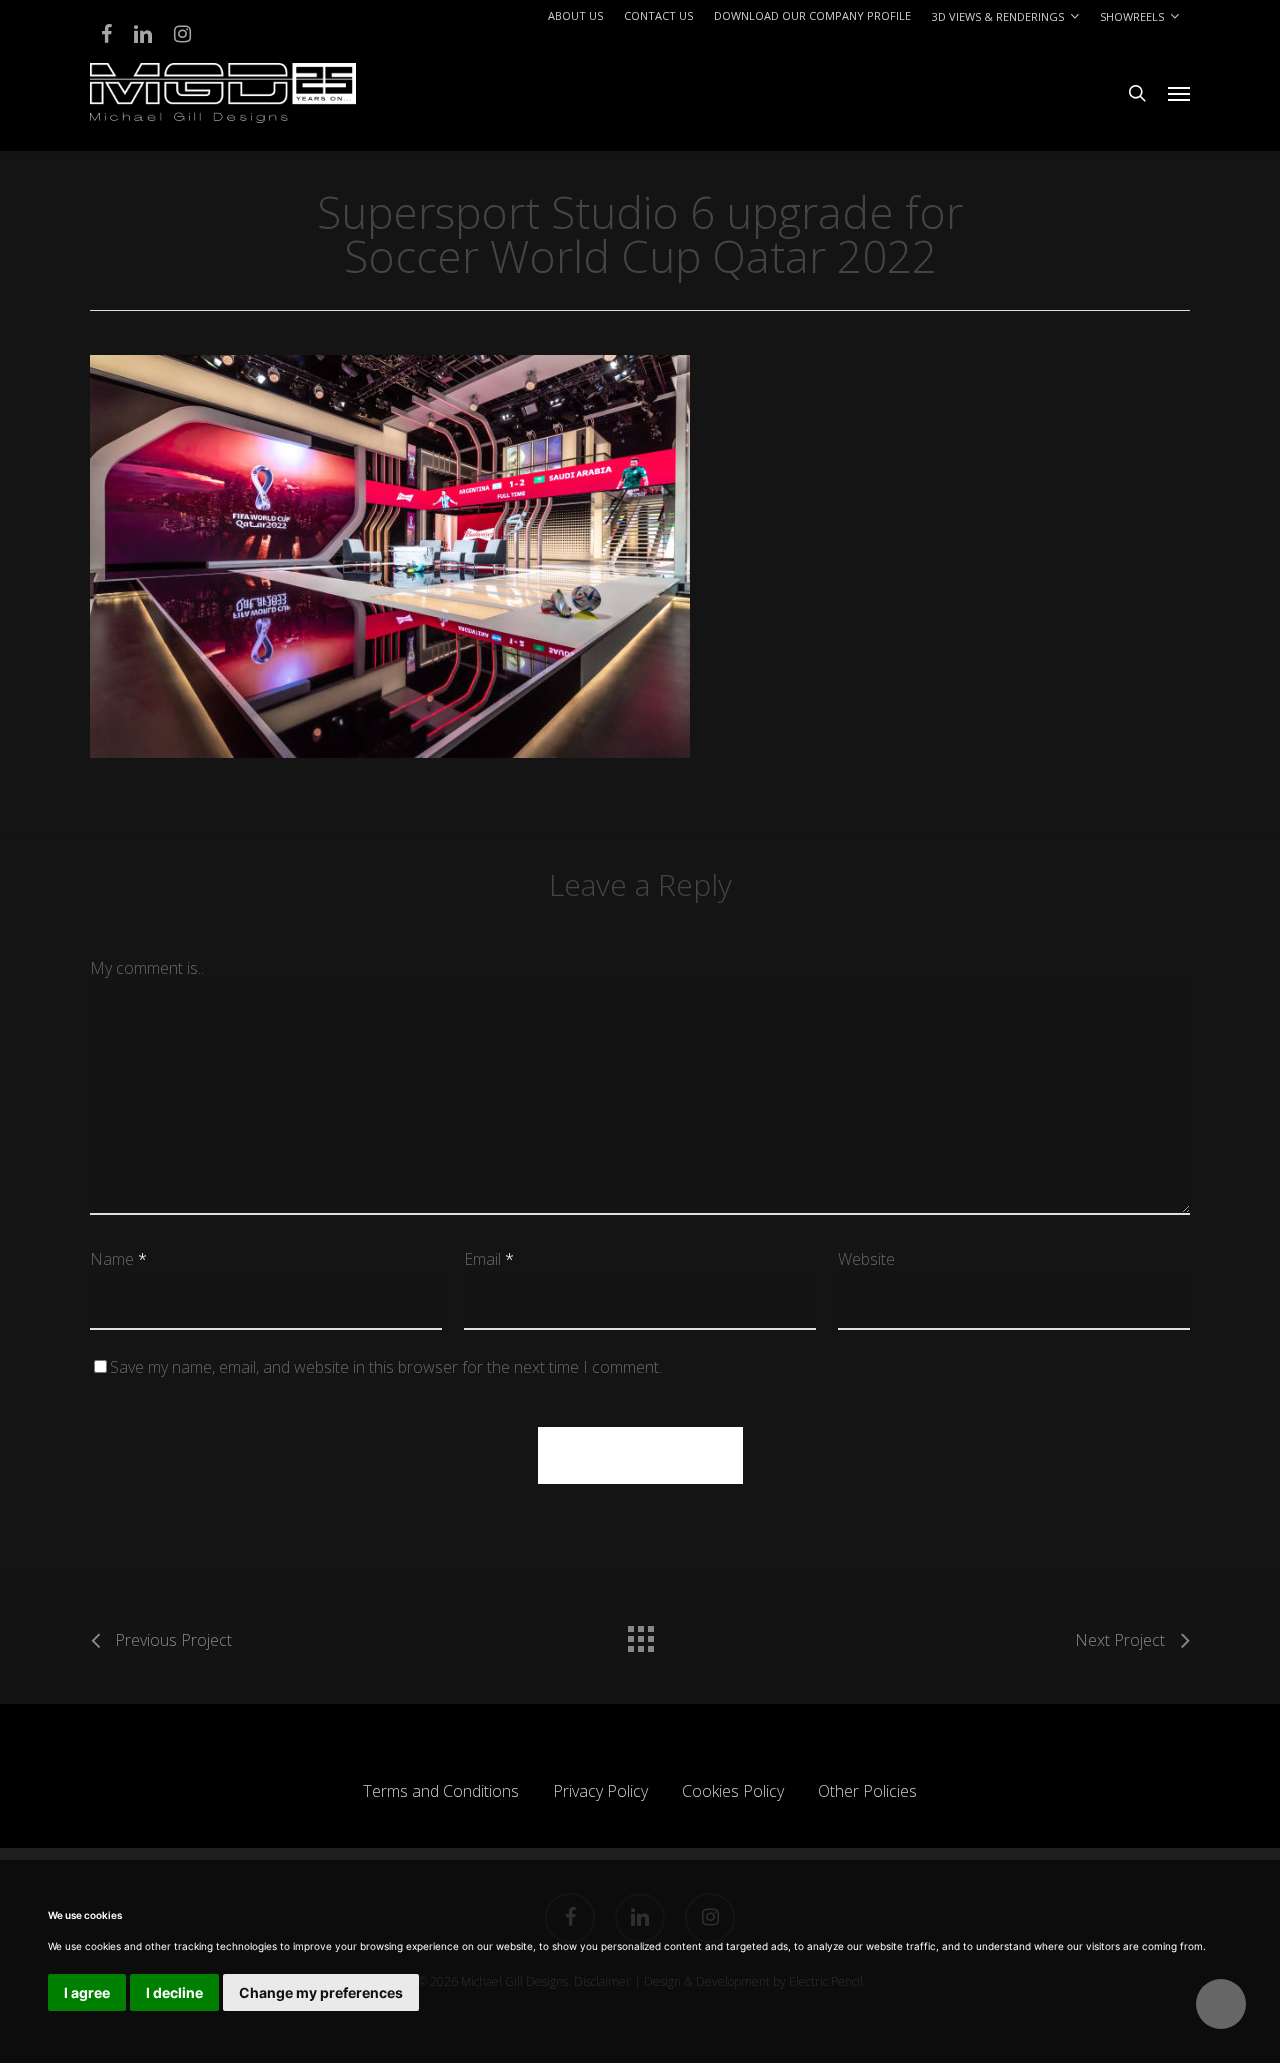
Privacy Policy (600, 1791)
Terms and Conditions (441, 1791)
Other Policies (867, 1791)
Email (489, 1259)
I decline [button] (174, 1992)
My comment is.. (147, 968)
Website (866, 1259)
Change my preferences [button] (321, 1992)
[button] (1179, 93)
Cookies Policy (733, 1791)
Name (118, 1259)
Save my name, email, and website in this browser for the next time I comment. (386, 1367)
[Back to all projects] (640, 1634)
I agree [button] (87, 1992)
